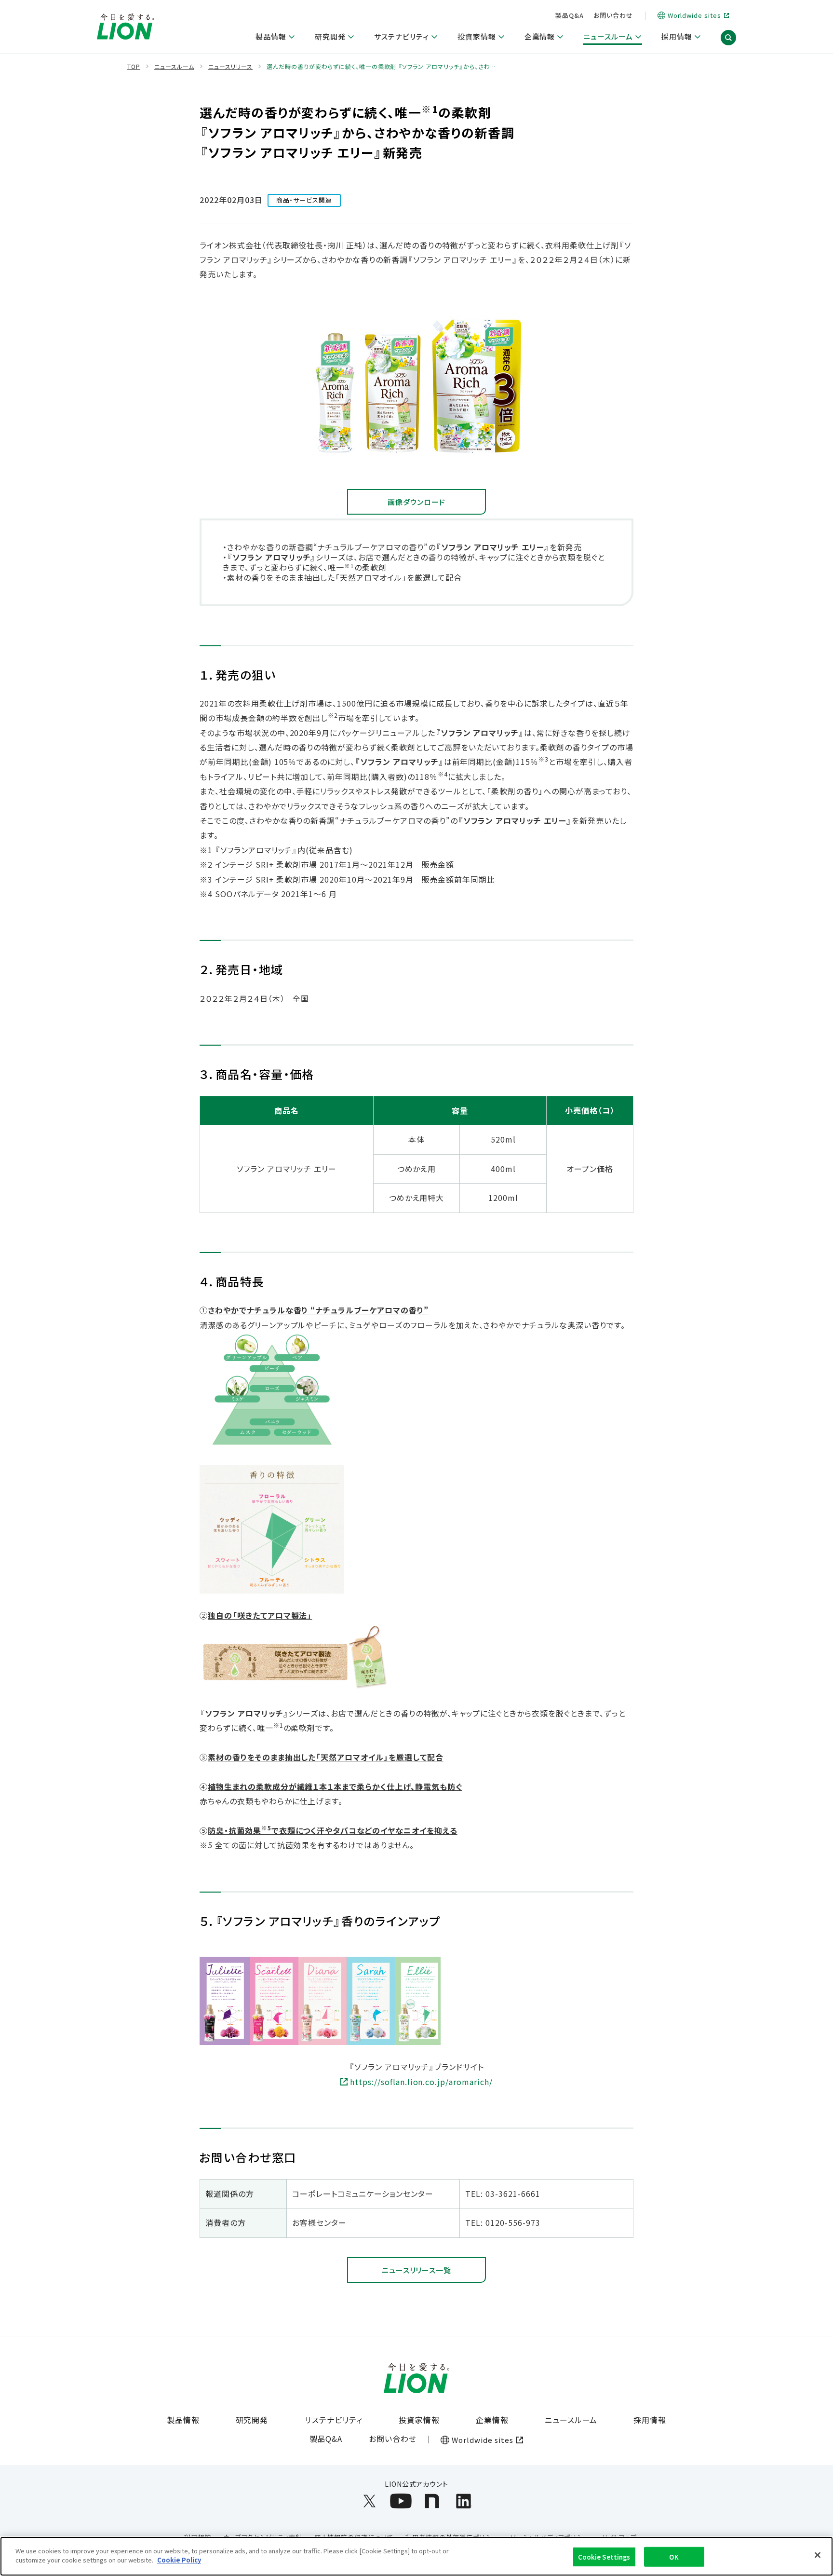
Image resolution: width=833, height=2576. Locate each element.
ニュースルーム (571, 2420)
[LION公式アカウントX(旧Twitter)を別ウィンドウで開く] (369, 2501)
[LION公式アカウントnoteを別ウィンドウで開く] (432, 2501)
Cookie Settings (604, 2557)
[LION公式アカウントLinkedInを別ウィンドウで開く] (464, 2501)
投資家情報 (419, 2420)
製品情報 (183, 2420)
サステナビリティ (333, 2420)
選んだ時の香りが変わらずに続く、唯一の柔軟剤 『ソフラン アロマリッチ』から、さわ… (381, 67)
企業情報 (492, 2420)
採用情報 (650, 2420)
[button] (728, 38)
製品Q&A (570, 15)
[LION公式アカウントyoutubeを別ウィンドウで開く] (401, 2501)
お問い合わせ (613, 15)
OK (674, 2557)
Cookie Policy (179, 2560)
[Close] (818, 2555)
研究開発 (252, 2420)
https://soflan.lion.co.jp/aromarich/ (421, 2082)
